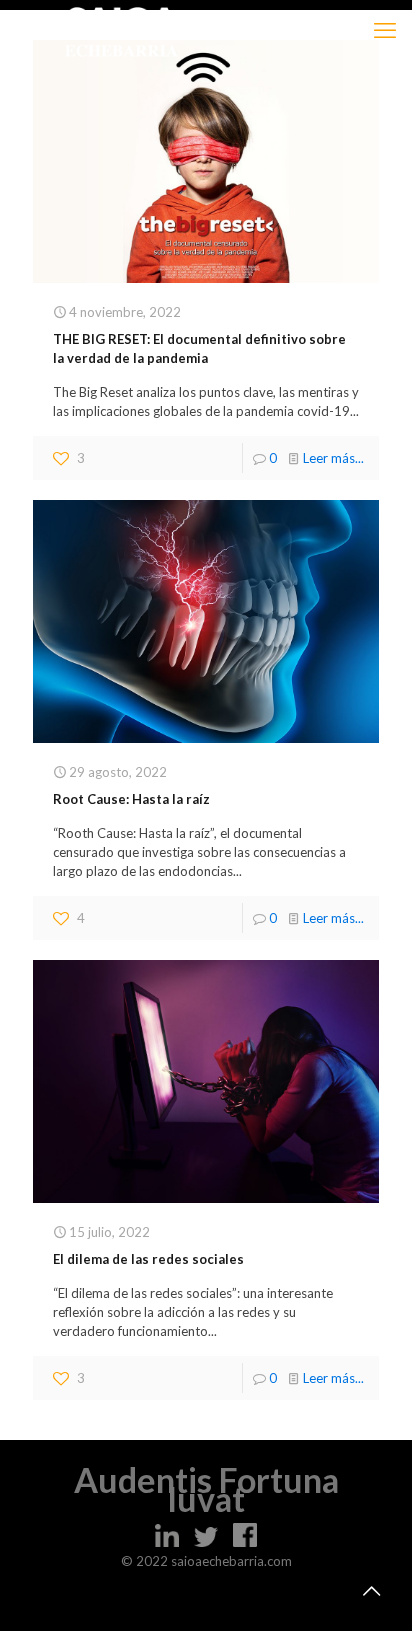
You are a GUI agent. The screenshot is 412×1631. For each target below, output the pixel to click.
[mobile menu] (385, 30)
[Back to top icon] (371, 1590)
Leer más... (333, 458)
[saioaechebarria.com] (121, 30)
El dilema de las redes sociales (148, 1259)
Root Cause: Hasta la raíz (131, 799)
